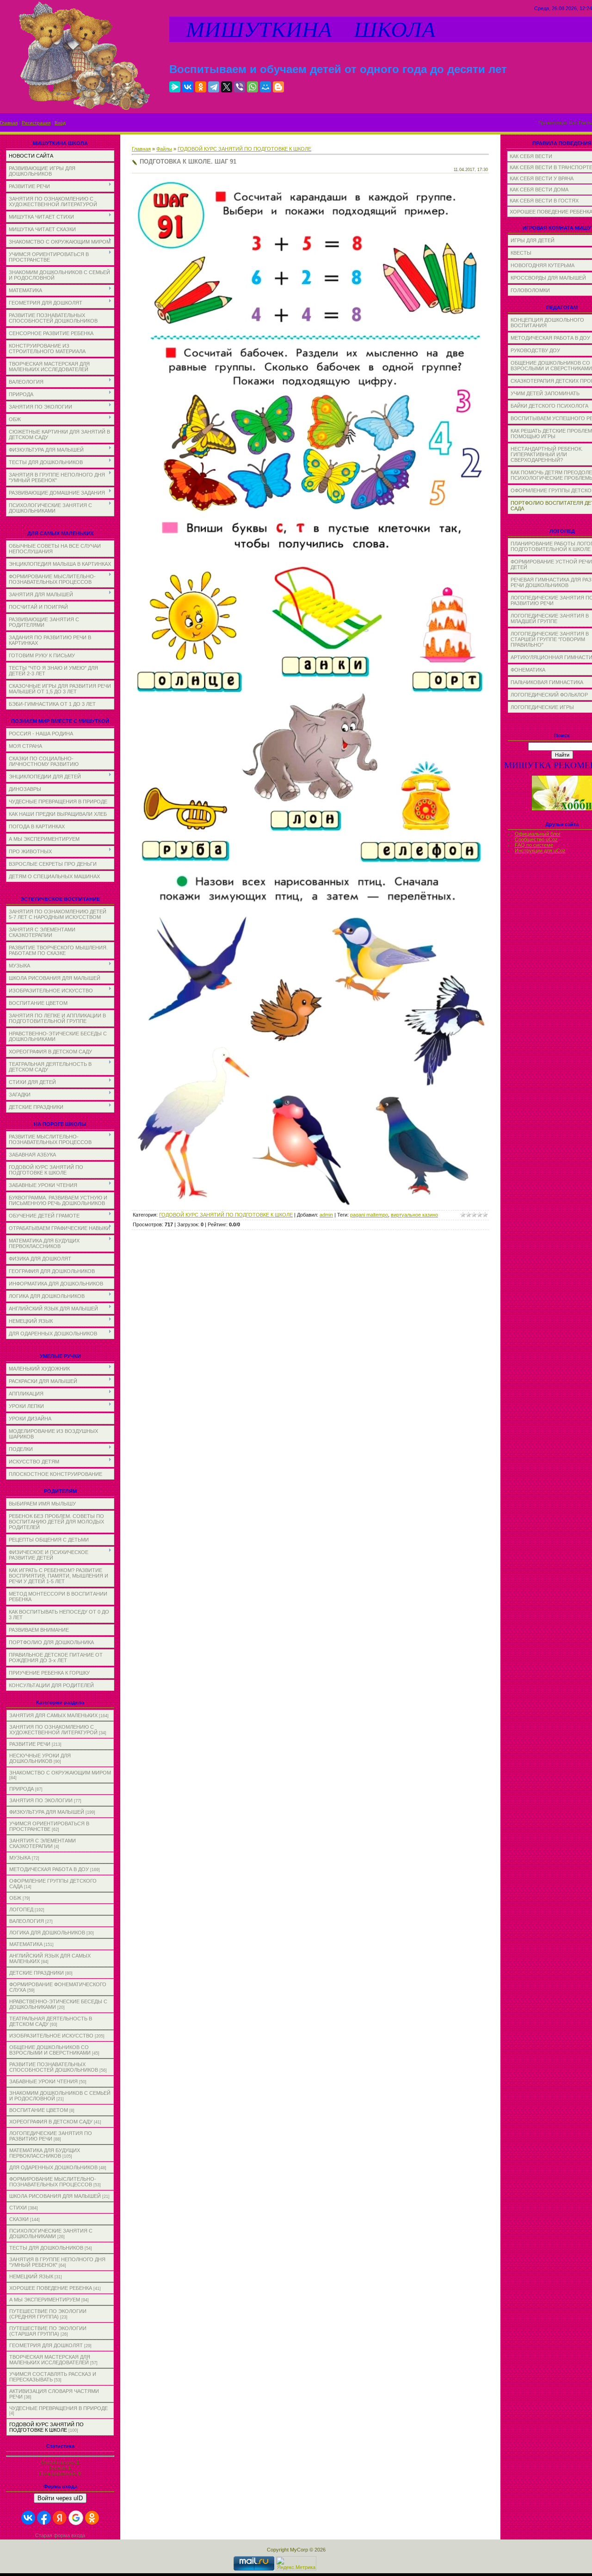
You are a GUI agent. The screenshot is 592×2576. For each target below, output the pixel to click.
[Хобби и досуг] (562, 809)
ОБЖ (15, 1898)
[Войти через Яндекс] (60, 2518)
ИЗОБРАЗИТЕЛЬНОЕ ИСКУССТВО (51, 2036)
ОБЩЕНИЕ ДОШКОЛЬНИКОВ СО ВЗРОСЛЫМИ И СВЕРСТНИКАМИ (50, 2050)
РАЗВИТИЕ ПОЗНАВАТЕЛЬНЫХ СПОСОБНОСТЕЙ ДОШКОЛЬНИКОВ (54, 2067)
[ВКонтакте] (188, 87)
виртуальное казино (414, 1215)
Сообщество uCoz (536, 839)
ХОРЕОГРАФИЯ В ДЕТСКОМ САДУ (51, 2122)
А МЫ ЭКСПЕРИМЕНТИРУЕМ (45, 2300)
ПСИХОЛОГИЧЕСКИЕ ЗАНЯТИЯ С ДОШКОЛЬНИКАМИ (51, 2233)
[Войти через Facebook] (44, 2518)
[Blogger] (278, 87)
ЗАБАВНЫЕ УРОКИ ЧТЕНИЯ (43, 2081)
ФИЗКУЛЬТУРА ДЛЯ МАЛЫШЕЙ (47, 1812)
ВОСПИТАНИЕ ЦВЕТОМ (39, 2110)
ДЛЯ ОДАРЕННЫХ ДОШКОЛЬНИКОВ (53, 2167)
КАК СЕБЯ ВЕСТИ (531, 156)
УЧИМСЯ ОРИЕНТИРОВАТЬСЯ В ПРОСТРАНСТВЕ (49, 1826)
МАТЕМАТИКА (26, 1944)
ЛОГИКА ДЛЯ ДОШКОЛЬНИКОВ (47, 1933)
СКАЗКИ (19, 2219)
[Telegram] (214, 87)
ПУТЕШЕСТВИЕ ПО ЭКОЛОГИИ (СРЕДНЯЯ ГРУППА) (48, 2314)
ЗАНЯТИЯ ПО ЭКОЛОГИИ (41, 1800)
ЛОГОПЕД (21, 1909)
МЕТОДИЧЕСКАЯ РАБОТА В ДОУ (49, 1869)
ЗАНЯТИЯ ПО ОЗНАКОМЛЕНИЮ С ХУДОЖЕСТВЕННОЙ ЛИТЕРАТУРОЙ (53, 1730)
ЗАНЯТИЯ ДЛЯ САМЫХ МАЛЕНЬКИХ (53, 1715)
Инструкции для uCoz (540, 851)
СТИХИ (18, 2208)
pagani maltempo (369, 1215)
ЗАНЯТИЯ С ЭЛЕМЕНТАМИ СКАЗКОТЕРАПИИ (43, 1843)
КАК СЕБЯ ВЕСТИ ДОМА (539, 190)
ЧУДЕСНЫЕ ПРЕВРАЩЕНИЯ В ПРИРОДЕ (59, 2408)
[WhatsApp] (253, 87)
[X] (227, 87)
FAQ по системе (534, 845)
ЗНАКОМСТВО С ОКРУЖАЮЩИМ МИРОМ (60, 1773)
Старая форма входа (60, 2535)
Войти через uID (60, 2498)
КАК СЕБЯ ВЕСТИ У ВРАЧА (542, 178)
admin (326, 1215)
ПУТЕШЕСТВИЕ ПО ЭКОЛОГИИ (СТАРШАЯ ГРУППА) (48, 2331)
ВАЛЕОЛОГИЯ (27, 1921)
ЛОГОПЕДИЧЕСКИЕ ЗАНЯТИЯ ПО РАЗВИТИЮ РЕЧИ (51, 2136)
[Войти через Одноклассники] (92, 2518)
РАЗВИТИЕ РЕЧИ (30, 1744)
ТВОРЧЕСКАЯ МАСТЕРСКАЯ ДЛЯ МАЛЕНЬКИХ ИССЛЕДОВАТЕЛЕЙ (50, 2360)
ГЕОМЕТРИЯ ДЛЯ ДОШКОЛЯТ (46, 2345)
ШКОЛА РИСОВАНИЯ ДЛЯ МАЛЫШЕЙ (55, 2196)
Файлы (164, 149)
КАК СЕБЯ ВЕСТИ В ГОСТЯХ (544, 201)
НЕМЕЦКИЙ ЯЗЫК (31, 2276)
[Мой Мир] (265, 87)
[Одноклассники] (201, 87)
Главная (9, 123)
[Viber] (240, 87)
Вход (60, 123)
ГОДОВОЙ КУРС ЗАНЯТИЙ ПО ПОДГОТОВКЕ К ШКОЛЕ (46, 2427)
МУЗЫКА (20, 1858)
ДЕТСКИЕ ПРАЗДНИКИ (37, 1973)
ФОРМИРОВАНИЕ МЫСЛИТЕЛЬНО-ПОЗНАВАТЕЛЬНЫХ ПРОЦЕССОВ (53, 2182)
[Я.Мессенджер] (175, 87)
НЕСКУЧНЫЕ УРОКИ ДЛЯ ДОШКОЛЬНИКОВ (40, 1758)
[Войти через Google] (76, 2518)
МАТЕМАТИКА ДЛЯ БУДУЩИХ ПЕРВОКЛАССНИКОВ (45, 2153)
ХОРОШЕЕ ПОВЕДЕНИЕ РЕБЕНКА (51, 2288)
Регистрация (36, 123)
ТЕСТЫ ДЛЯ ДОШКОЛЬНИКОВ (46, 2248)
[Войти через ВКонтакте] (28, 2518)
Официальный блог (538, 834)
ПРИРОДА (22, 1789)
